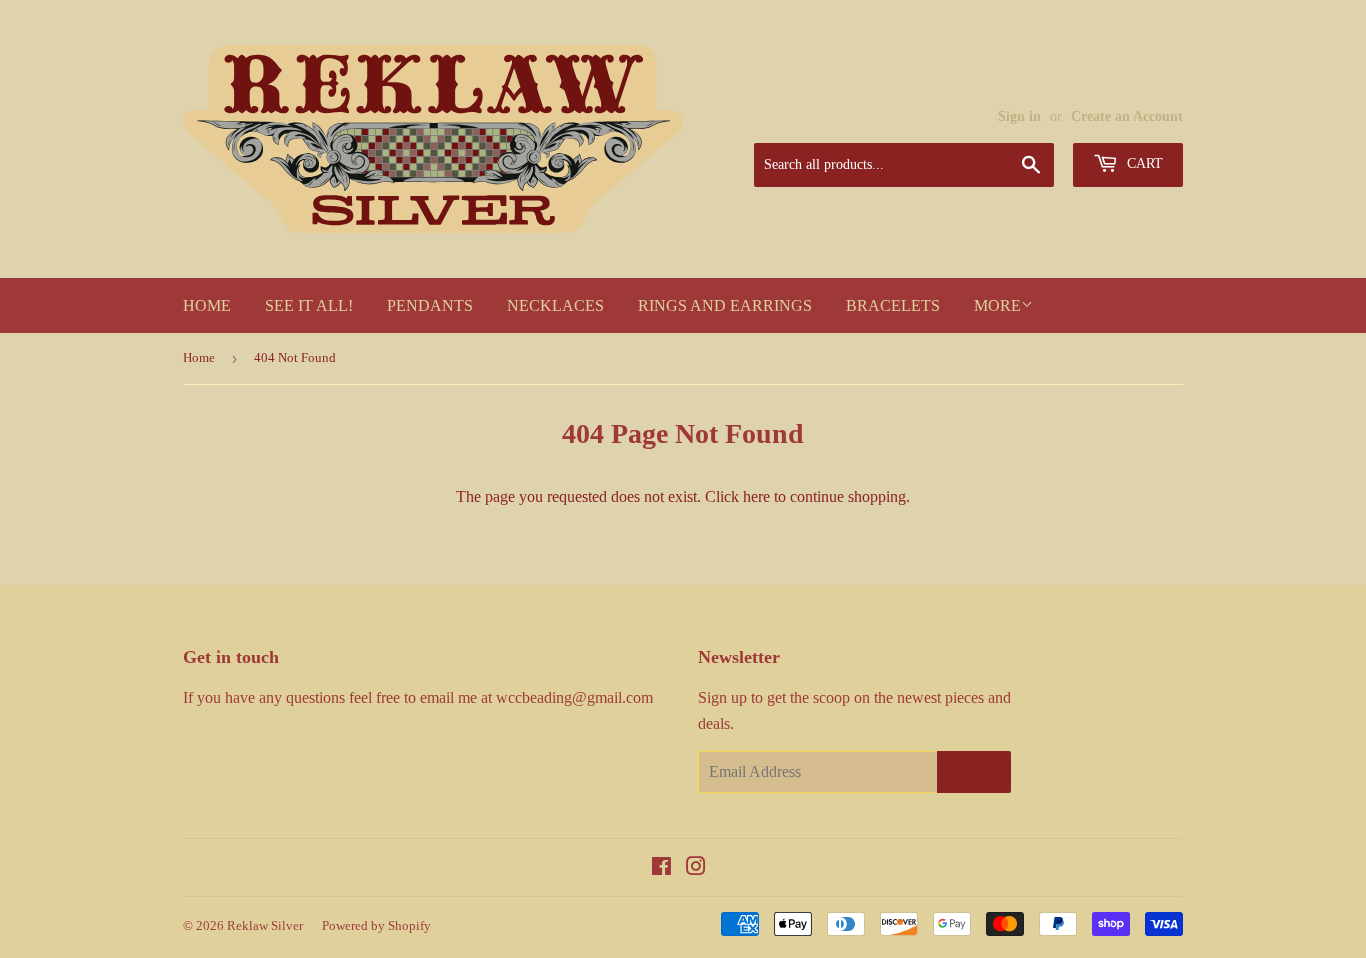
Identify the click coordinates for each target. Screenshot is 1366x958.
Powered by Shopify (376, 925)
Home (207, 305)
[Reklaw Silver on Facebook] (661, 868)
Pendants (430, 305)
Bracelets (893, 305)
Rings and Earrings (725, 305)
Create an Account (1127, 116)
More (997, 305)
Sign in (1019, 116)
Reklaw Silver (265, 925)
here (756, 496)
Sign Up (974, 772)
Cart (1143, 163)
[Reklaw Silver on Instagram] (696, 868)
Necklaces (555, 305)
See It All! (309, 305)
